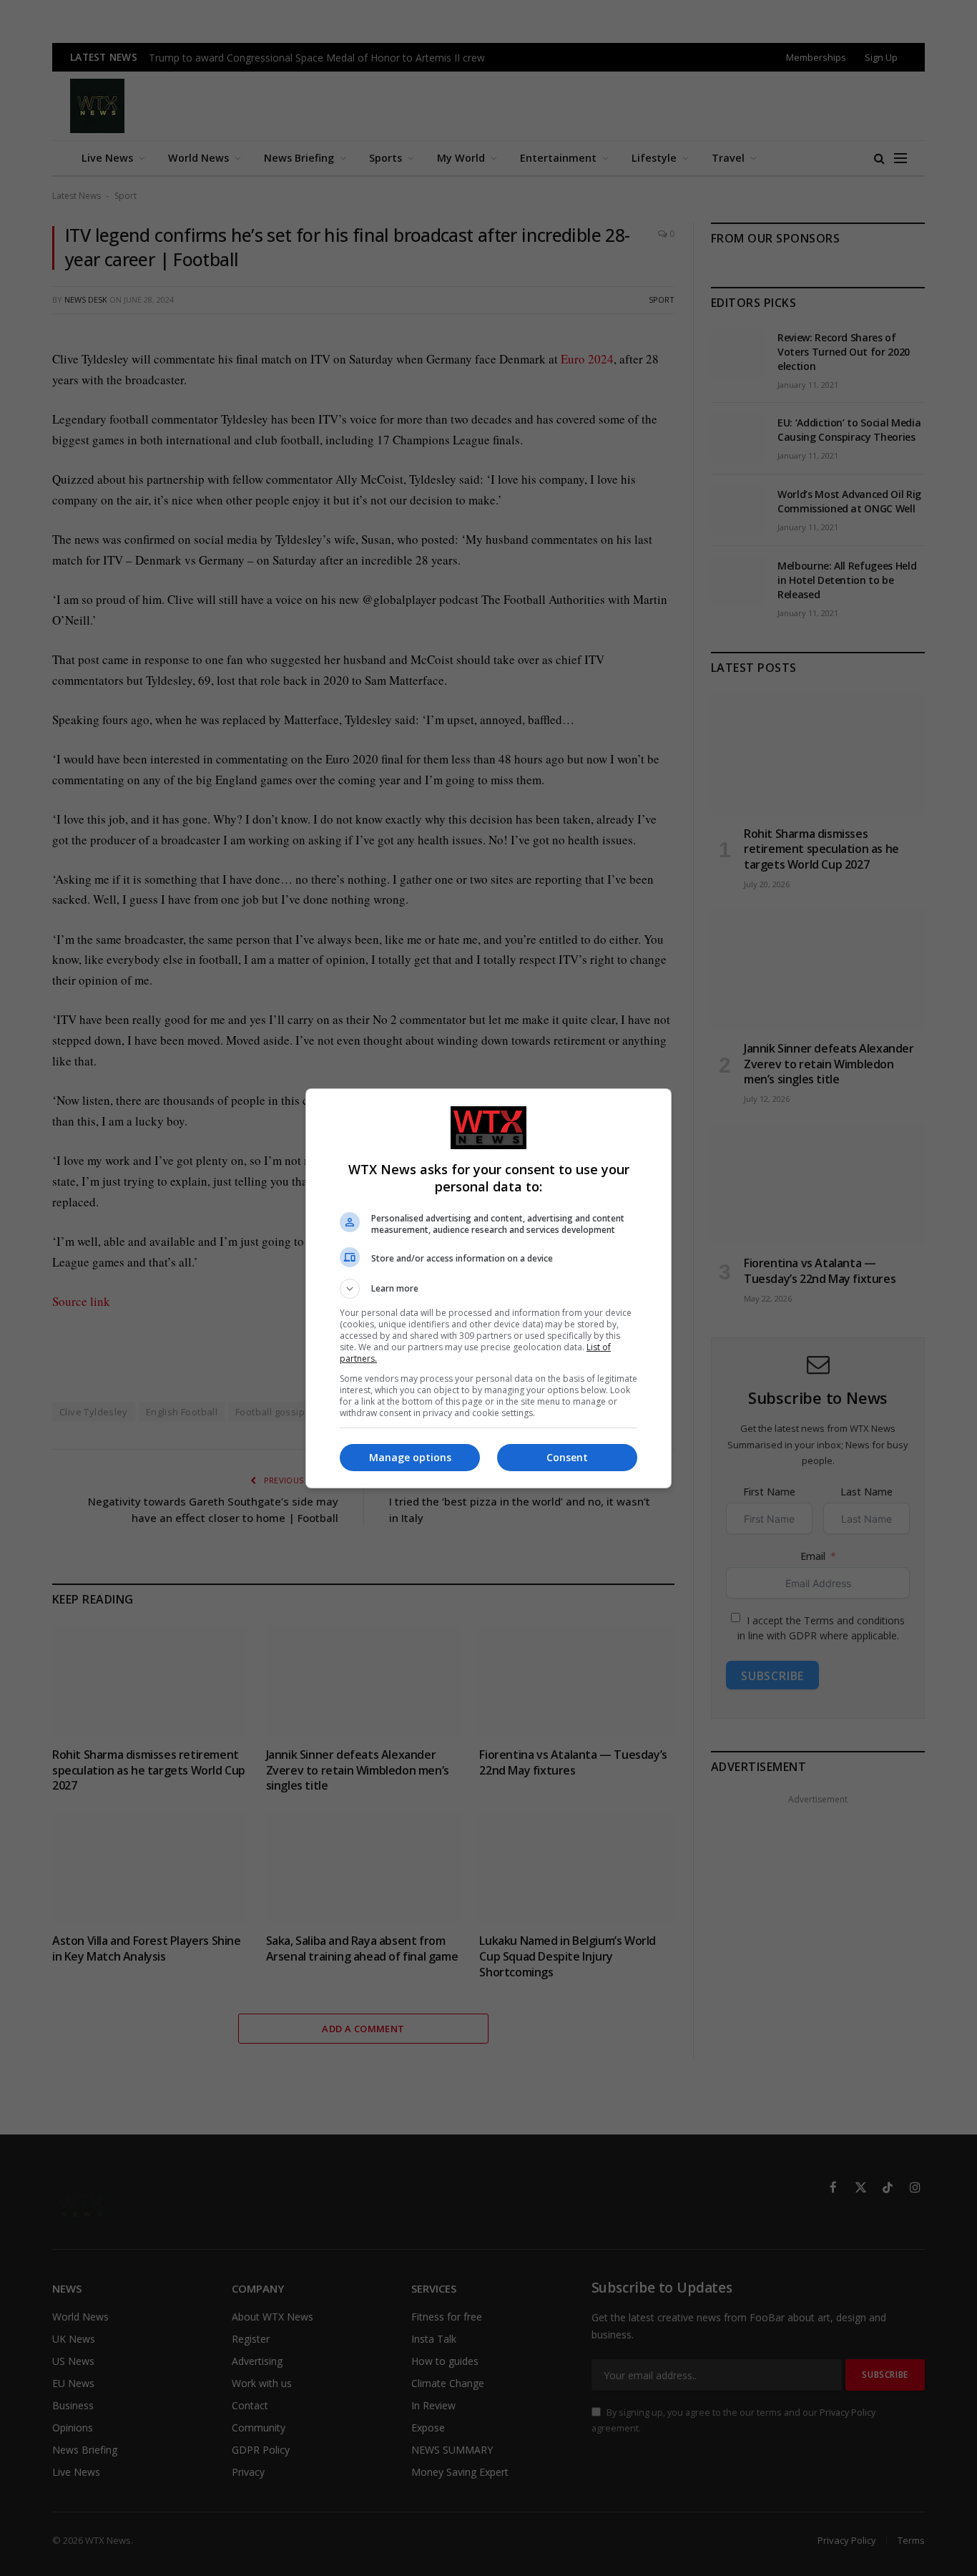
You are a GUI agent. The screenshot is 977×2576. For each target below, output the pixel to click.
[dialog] (488, 1288)
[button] (488, 1289)
